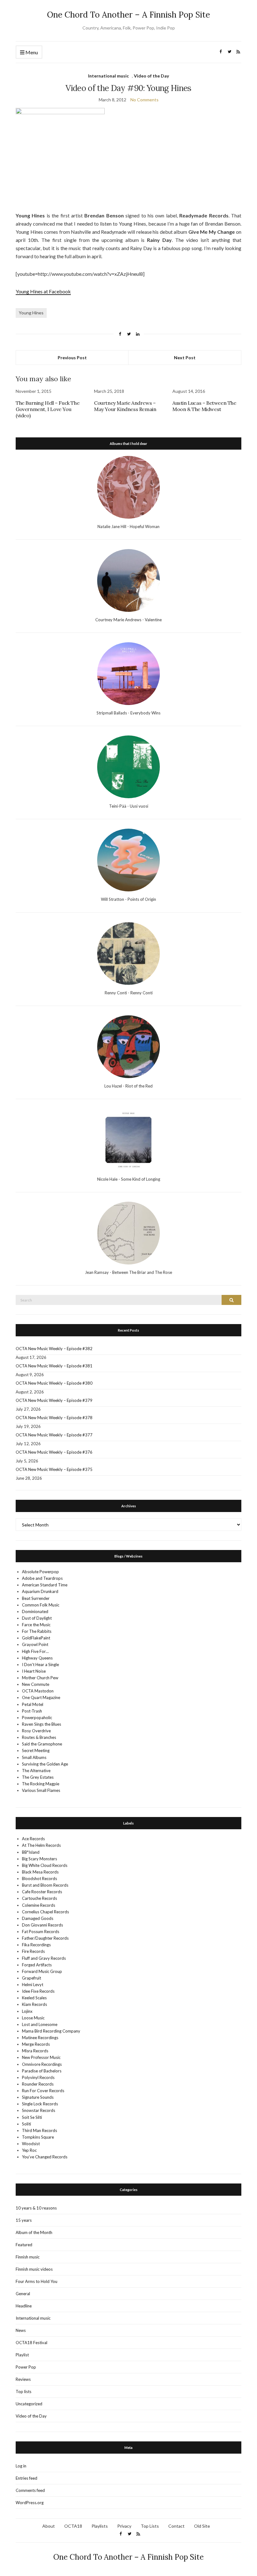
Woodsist (31, 2144)
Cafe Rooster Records (42, 1892)
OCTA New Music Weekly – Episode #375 (54, 1469)
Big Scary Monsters (39, 1859)
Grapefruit (31, 1978)
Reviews (23, 2379)
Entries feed (26, 2478)
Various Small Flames (41, 1790)
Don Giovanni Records (42, 1925)
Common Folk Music (41, 1605)
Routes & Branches (39, 1737)
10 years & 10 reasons (36, 2208)
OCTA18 (73, 2526)
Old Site (202, 2526)
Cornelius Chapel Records (45, 1912)
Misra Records (35, 2051)
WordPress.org (30, 2503)
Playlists (100, 2526)
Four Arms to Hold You (37, 2281)
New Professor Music (41, 2057)
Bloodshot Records (39, 1879)
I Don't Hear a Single (40, 1665)
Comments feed (30, 2490)
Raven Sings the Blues (42, 1724)
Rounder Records (38, 2084)
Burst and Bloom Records (45, 1885)
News (21, 2330)
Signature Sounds (38, 2097)
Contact (176, 2526)
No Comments (144, 100)
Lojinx (27, 2011)
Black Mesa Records (40, 1872)
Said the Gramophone (42, 1744)
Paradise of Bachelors (42, 2071)
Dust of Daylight (37, 1618)
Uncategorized (29, 2404)
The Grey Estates (38, 1777)
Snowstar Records (39, 2110)
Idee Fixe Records (38, 1991)
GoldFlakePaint (36, 1638)
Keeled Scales (34, 1998)
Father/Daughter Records (45, 1938)
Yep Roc (29, 2150)
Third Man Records (39, 2130)
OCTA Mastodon (38, 1691)
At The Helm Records (41, 1845)
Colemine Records (39, 1905)
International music (108, 76)
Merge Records (36, 2044)
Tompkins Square (38, 2137)
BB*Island (31, 1852)
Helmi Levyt (33, 1985)
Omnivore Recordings (42, 2064)
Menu (31, 52)
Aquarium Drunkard (40, 1591)
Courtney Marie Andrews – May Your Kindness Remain (125, 406)
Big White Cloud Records (45, 1865)
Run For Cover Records (43, 2091)
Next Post (185, 358)
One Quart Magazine (41, 1697)
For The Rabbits (37, 1631)
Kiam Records (34, 2004)
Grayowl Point (35, 1644)
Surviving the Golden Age (45, 1764)
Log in (21, 2466)
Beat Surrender (36, 1598)
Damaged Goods (38, 1918)
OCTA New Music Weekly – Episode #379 (54, 1400)
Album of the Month (34, 2232)
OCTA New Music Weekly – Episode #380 (54, 1383)
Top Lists (150, 2526)
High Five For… (35, 1651)
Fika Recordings (36, 1945)
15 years (24, 2220)
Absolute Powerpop (40, 1572)
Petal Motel (33, 1704)
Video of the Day (151, 76)
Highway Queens (37, 1658)
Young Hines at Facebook (43, 291)
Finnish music (28, 2257)
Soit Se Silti (32, 2117)
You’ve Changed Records (45, 2157)
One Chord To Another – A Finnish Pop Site (128, 15)
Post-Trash (32, 1711)
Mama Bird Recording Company (51, 2031)
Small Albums (34, 1757)
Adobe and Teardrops (42, 1578)
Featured (24, 2245)
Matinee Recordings (40, 2038)
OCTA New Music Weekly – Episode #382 (54, 1349)
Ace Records (33, 1839)
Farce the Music (36, 1625)
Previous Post (72, 358)
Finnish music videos (34, 2269)
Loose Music (33, 2018)
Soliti (26, 2124)
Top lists (24, 2392)
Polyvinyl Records (38, 2077)
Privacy (124, 2526)
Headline (24, 2306)
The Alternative (36, 1771)
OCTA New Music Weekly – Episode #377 (54, 1435)
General (23, 2294)
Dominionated (35, 1611)
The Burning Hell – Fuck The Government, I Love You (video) (47, 409)
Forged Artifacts (37, 1965)
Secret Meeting (36, 1750)
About (49, 2526)
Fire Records (33, 1951)
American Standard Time (45, 1585)
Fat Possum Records (41, 1932)
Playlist (22, 2355)
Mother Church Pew (40, 1678)
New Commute (36, 1684)
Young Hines (31, 313)
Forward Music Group (42, 1971)
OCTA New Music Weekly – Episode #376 (54, 1452)
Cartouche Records (39, 1898)
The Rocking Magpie (41, 1784)
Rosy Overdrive (36, 1731)
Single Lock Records (40, 2104)
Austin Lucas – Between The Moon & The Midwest (204, 406)
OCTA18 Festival (31, 2343)
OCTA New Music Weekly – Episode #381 (54, 1366)
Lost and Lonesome (40, 2024)
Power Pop (26, 2367)
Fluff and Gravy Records (44, 1958)
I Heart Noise (34, 1671)
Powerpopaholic (37, 1718)
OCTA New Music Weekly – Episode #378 (54, 1418)
